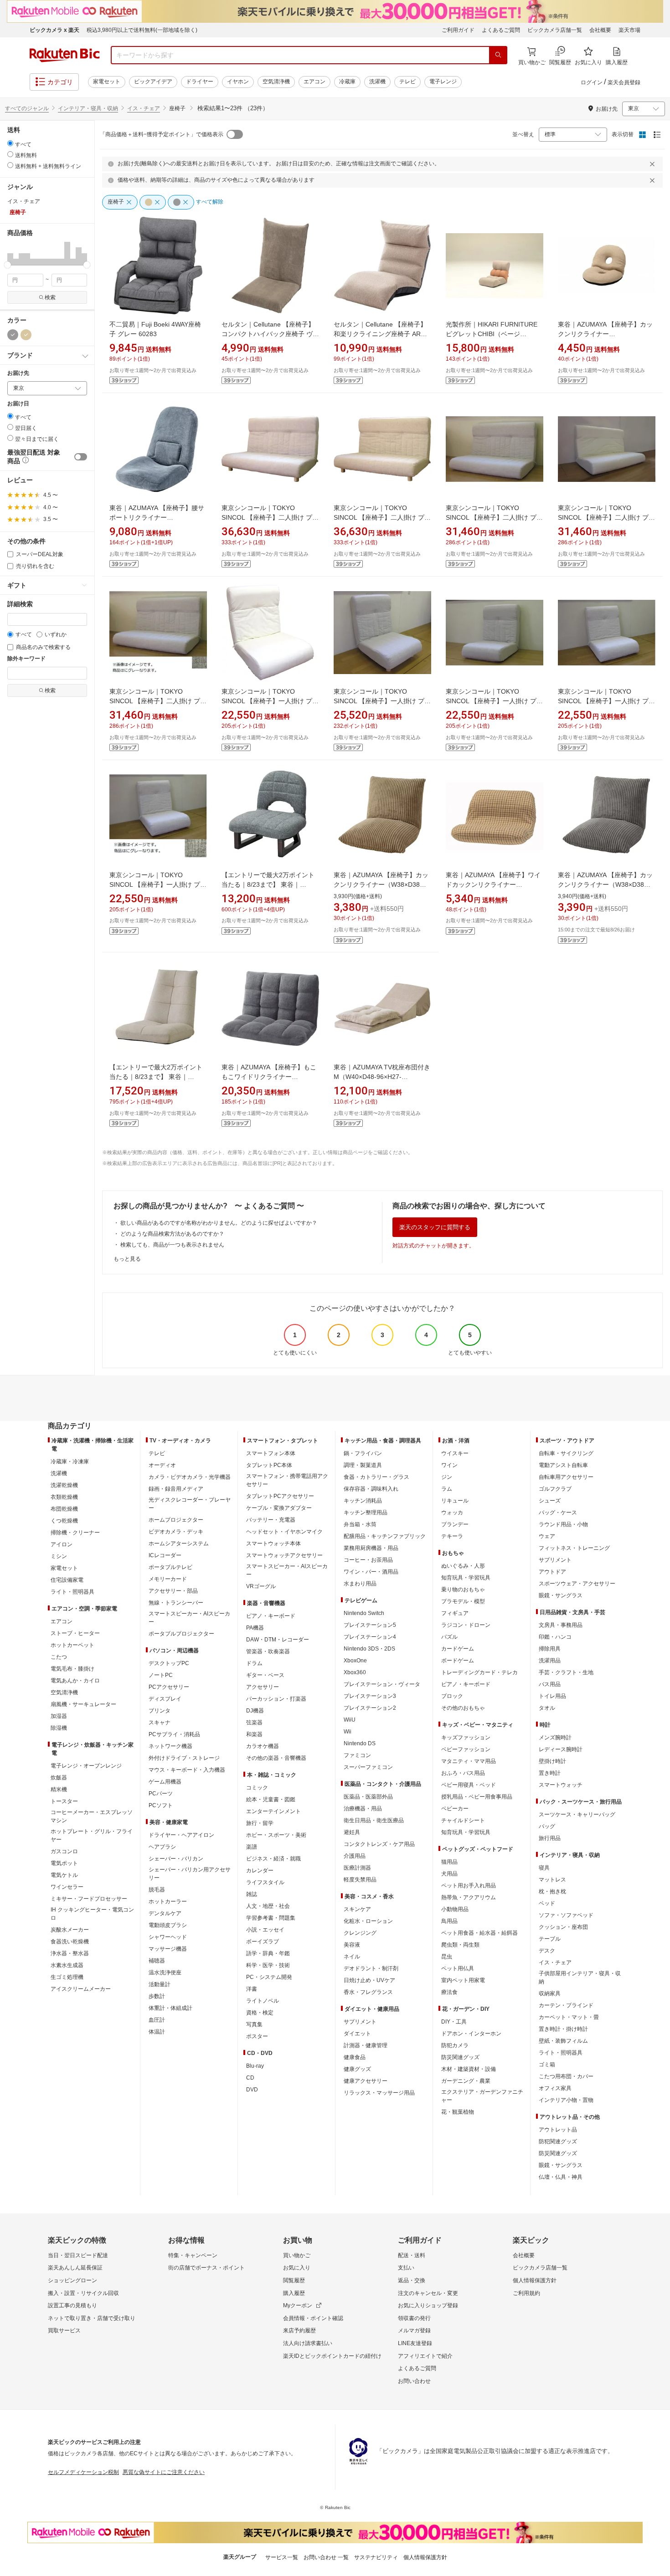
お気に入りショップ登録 (428, 2305)
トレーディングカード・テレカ (479, 1672)
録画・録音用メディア (176, 1489)
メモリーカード (168, 1579)
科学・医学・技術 (268, 1965)
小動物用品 (455, 1909)
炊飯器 (59, 1778)
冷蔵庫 (347, 82)
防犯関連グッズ (558, 2142)
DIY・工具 (454, 2022)
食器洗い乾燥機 (70, 1942)
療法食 (449, 1992)
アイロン (62, 1544)
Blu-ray (255, 2066)
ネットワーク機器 (170, 1746)
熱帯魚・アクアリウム (469, 1897)
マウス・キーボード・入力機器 (187, 1770)
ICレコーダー (165, 1555)
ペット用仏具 (458, 1968)
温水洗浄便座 (165, 1973)
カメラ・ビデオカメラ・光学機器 (190, 1477)
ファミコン (357, 1755)
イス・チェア (144, 108)
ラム (447, 1489)
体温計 (157, 2032)
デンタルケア (165, 1913)
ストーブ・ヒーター (75, 1633)
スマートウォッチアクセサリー (284, 1555)
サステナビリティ (376, 2557)
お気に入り (297, 2268)
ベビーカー (455, 1809)
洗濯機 (377, 82)
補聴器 (157, 1961)
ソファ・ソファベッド (566, 1915)
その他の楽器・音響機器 (276, 1758)
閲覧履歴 (294, 2280)
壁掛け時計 (552, 1761)
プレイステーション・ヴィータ (382, 1684)
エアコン (314, 82)
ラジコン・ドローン (466, 1625)
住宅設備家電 (67, 1580)
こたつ (59, 1657)
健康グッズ (357, 2069)
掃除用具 (550, 1649)
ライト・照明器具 (72, 1592)
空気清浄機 (276, 82)
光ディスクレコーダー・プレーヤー (190, 1504)
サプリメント (360, 2022)
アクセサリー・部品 (173, 1591)
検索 (50, 297)
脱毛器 (157, 1890)
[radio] (10, 143)
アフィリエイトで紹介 (425, 2356)
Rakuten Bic (65, 55)
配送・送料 (412, 2255)
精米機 (59, 1789)
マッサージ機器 (168, 1949)
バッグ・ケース (558, 1513)
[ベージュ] (26, 335)
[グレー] (13, 335)
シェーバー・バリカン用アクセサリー (190, 1874)
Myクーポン (298, 2305)
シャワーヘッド (168, 1937)
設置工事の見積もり (72, 2305)
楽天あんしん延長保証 (75, 2268)
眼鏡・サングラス (561, 1595)
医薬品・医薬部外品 (368, 1797)
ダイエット (357, 2034)
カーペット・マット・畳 (569, 2017)
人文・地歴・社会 (268, 1906)
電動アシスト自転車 (563, 1465)
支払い (406, 2268)
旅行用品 (550, 1838)
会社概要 (600, 30)
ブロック (452, 1696)
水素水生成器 (67, 1965)
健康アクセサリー (366, 2081)
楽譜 (252, 1847)
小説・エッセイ (265, 1930)
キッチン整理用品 (366, 1513)
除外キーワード (26, 659)
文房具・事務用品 (561, 1625)
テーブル (550, 1939)
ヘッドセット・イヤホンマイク (284, 1532)
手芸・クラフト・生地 (566, 1672)
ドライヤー (200, 82)
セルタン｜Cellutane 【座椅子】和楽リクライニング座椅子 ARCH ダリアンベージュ (382, 334)
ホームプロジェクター (176, 1520)
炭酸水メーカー (70, 1930)
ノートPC (161, 1675)
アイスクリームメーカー (81, 1989)
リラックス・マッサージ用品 (379, 2093)
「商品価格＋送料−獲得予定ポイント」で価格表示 (162, 134)
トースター (64, 1801)
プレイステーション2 (370, 1708)
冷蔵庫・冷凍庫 (70, 1462)
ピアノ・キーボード (271, 1616)
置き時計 (550, 1773)
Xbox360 (355, 1672)
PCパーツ (161, 1794)
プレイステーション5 (370, 1625)
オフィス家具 (555, 2088)
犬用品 (449, 1874)
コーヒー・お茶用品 (368, 1560)
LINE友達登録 (415, 2343)
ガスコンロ (64, 1851)
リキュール (455, 1501)
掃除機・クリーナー (75, 1533)
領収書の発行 (414, 2318)
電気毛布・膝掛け (72, 1669)
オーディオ (162, 1465)
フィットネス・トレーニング (574, 1548)
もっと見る (127, 1259)
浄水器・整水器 (70, 1953)
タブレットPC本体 (269, 1465)
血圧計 (157, 2020)
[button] (10, 253)
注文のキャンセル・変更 (428, 2293)
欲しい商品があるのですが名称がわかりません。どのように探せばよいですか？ (219, 1223)
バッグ (547, 1826)
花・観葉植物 (458, 2112)
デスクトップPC (169, 1663)
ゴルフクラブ (555, 1489)
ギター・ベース (265, 1675)
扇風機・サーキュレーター (83, 1704)
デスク (547, 1951)
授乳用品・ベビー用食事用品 (477, 1797)
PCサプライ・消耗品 (174, 1734)
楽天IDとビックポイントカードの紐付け (332, 2356)
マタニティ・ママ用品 (469, 1761)
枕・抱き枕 (552, 1891)
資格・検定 (260, 2013)
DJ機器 (255, 1711)
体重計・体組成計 (170, 2008)
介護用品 (355, 1856)
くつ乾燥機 (64, 1521)
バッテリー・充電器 (271, 1520)
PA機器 (255, 1628)
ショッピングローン (72, 2280)
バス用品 (550, 1684)
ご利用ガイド (458, 30)
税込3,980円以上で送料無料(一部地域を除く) (142, 30)
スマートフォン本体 (271, 1453)
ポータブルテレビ (170, 1567)
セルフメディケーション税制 (83, 2472)
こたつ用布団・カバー (566, 2076)
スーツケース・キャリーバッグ (577, 1814)
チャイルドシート (463, 1820)
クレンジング (360, 1933)
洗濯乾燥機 (64, 1485)
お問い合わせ (414, 2381)
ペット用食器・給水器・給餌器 (479, 1933)
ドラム (254, 1663)
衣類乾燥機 (64, 1497)
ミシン (59, 1556)
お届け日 (18, 404)
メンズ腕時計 (555, 1738)
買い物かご (297, 2255)
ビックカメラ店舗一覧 (555, 30)
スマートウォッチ (561, 1785)
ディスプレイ (165, 1699)
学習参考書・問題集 (271, 1918)
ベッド (547, 1903)
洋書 (252, 1989)
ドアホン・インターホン (471, 2034)
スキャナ (160, 1722)
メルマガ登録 (414, 2331)
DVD (252, 2090)
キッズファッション (466, 1738)
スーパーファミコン (368, 1767)
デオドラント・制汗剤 (371, 1968)
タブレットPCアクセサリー (280, 1496)
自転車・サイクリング (566, 1453)
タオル (547, 1708)
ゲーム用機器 (165, 1782)
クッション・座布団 (563, 1927)
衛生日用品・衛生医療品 (374, 1820)
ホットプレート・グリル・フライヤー (92, 1835)
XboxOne (355, 1661)
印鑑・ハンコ (555, 1637)
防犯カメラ (455, 2045)
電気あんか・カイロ (75, 1681)
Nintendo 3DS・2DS (369, 1649)
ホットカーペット (72, 1645)
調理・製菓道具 (363, 1465)
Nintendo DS (360, 1743)
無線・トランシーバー (176, 1603)
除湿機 (59, 1728)
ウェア (547, 1536)
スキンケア (357, 1909)
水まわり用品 (360, 1584)
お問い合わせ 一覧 (326, 2557)
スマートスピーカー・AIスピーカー (189, 1618)
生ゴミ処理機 (67, 1977)
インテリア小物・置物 (566, 2100)
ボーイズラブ (263, 1942)
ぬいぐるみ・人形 (463, 1566)
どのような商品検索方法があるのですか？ (172, 1234)
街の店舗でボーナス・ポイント (206, 2268)
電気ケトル (64, 1875)
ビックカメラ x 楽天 (54, 30)
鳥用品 (449, 1921)
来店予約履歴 (299, 2331)
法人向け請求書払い (308, 2343)
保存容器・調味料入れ (371, 1489)
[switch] (81, 457)
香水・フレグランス (368, 1992)
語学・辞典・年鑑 (268, 1953)
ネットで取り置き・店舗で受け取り (92, 2318)
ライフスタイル (265, 1882)
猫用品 (449, 1862)
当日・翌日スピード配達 (78, 2255)
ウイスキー (455, 1453)
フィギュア (455, 1613)
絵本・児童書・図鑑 (271, 1799)
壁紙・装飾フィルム (563, 2041)
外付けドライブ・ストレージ (184, 1758)
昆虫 (447, 1957)
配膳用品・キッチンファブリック (385, 1536)
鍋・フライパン (363, 1453)
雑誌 (252, 1894)
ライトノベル (263, 2001)
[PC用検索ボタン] (498, 55)
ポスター (257, 2036)
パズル (449, 1637)
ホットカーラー (168, 1901)
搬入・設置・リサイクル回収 (83, 2293)
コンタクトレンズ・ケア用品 (379, 1844)
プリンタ (160, 1711)
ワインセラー (67, 1887)
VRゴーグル (261, 1586)
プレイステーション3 (370, 1696)
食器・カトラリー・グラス (376, 1477)
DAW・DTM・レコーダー (278, 1640)
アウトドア (552, 1572)
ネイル (352, 1957)
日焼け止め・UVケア (369, 1980)
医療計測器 (357, 1868)
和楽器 (254, 1734)
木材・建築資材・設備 (469, 2069)
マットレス (552, 1880)
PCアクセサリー (169, 1687)
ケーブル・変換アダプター (279, 1508)
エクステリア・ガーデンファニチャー (482, 2096)
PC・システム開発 (269, 1977)
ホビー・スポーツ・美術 (276, 1835)
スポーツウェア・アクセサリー (577, 1584)
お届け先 (18, 373)
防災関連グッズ (460, 2057)
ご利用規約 (526, 2293)
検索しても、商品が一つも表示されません (172, 1245)
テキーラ (452, 1536)
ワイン (449, 1465)
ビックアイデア (153, 82)
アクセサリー (263, 1687)
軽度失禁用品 (360, 1880)
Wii (348, 1732)
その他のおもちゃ (463, 1708)
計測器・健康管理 (366, 2045)
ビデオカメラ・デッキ (176, 1532)
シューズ (550, 1501)
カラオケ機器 (263, 1746)
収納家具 (550, 1993)
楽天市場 (629, 30)
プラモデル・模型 (463, 1601)
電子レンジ (443, 82)
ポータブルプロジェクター (181, 1634)
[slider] (8, 265)
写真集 (254, 2024)
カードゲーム (458, 1649)
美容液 (352, 1945)
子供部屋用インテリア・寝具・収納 (580, 1978)
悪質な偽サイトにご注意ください (164, 2472)
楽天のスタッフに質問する (435, 1227)
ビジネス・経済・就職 (273, 1859)
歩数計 (157, 1996)
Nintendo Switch (364, 1613)
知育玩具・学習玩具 (466, 1578)
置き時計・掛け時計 (563, 2029)
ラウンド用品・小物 (563, 1524)
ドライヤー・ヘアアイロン (181, 1835)
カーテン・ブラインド (566, 2005)
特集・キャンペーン (193, 2255)
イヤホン (238, 82)
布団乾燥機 (64, 1509)
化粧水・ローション (368, 1921)
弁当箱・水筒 (360, 1524)
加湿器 (59, 1716)
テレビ (407, 82)
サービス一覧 (282, 2557)
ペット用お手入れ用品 (469, 1886)
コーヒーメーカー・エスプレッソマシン (92, 1816)
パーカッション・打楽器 (276, 1699)
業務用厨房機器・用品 (371, 1548)
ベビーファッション (466, 1749)
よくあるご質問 (501, 30)
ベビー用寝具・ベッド (469, 1785)
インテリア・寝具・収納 (88, 108)
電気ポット (64, 1863)
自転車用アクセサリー (566, 1477)
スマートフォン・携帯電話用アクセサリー (287, 1480)
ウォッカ (452, 1513)
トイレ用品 (552, 1696)
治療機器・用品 (363, 1809)
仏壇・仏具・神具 (561, 2177)
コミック (257, 1788)
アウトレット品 (558, 2130)
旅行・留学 (260, 1823)
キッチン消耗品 (363, 1501)
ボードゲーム (458, 1661)
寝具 (544, 1868)
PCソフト (161, 1805)
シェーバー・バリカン (176, 1859)
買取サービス (64, 2331)
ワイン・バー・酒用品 (371, 1572)
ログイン (592, 82)
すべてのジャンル (27, 108)
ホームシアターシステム (179, 1544)
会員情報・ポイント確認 (313, 2318)
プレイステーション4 (370, 1637)
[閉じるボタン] (654, 164)
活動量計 (160, 1984)
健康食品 (355, 2057)
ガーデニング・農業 (466, 2081)
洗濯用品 (550, 1661)
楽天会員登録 (624, 82)
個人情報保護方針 (535, 2280)
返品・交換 (412, 2280)
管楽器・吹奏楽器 (268, 1651)
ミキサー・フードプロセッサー (89, 1899)
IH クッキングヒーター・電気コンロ (92, 1914)
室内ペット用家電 (463, 1980)
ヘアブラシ (162, 1847)
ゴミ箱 (547, 2065)
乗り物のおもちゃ (463, 1590)
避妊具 (352, 1832)
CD (250, 2078)
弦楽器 (254, 1722)
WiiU (350, 1720)
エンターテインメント (273, 1811)
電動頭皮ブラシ (168, 1925)
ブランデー (455, 1524)
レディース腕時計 (561, 1749)
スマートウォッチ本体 (273, 1544)
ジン (447, 1477)
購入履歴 (294, 2293)
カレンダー (260, 1871)
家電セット (107, 82)
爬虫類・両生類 (460, 1945)
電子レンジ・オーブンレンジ (86, 1766)
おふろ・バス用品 (463, 1773)
